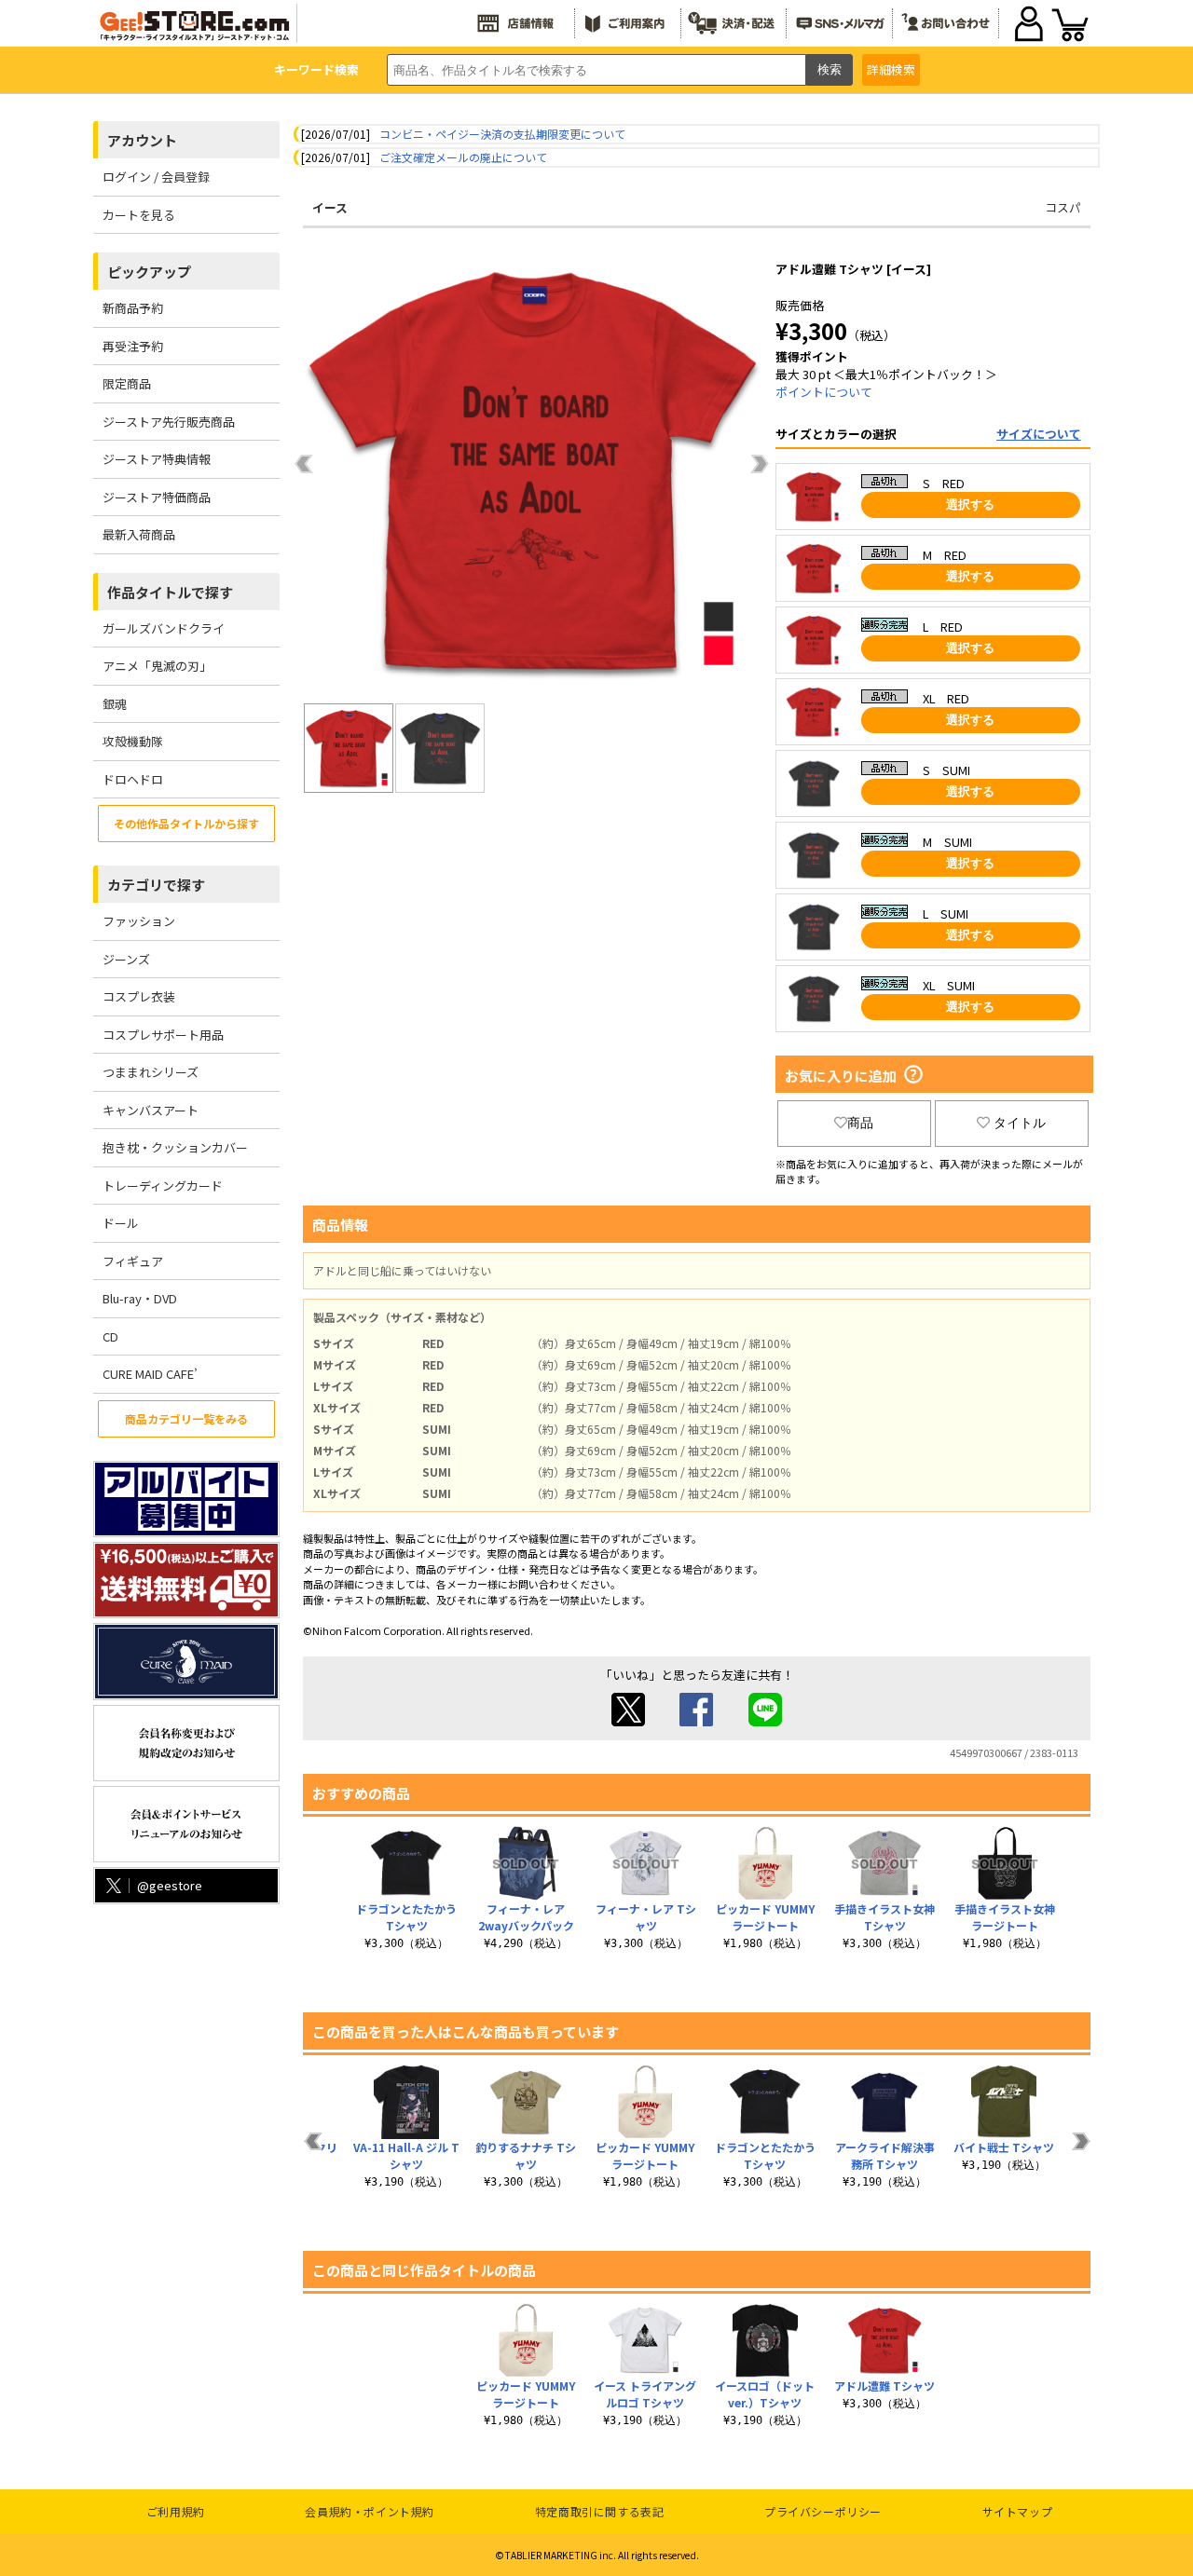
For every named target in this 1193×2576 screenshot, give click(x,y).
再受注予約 (133, 346)
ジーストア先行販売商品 (169, 422)
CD (110, 1336)
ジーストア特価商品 (157, 497)
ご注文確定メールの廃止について (463, 157)
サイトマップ (1018, 2511)
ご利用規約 (176, 2511)
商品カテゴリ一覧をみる (186, 1418)
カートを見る (139, 215)
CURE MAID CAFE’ (150, 1374)
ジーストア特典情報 (157, 459)
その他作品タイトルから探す (186, 823)
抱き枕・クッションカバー (175, 1147)
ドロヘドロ (133, 779)
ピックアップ (149, 272)
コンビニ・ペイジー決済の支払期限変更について (502, 134)
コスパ (1063, 207)
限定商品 (127, 383)
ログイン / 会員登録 (156, 177)
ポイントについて (824, 392)
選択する (970, 504)
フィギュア (133, 1261)
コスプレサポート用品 (163, 1035)
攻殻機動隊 (133, 741)
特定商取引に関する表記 (600, 2511)
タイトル (1020, 1123)
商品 (860, 1123)
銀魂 (115, 704)
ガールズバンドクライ (164, 628)
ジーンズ (126, 959)
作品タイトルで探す (170, 592)
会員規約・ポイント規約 (370, 2511)
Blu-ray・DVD (140, 1298)
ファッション (139, 921)
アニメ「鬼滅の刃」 (157, 666)
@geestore (170, 1885)
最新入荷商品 (139, 534)
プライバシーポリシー (823, 2511)
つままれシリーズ (151, 1072)
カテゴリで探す (156, 885)
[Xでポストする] (628, 1721)
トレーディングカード (163, 1186)
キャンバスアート (151, 1110)
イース (330, 207)
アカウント (142, 140)
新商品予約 (133, 308)
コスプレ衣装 (139, 996)
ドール (121, 1223)
